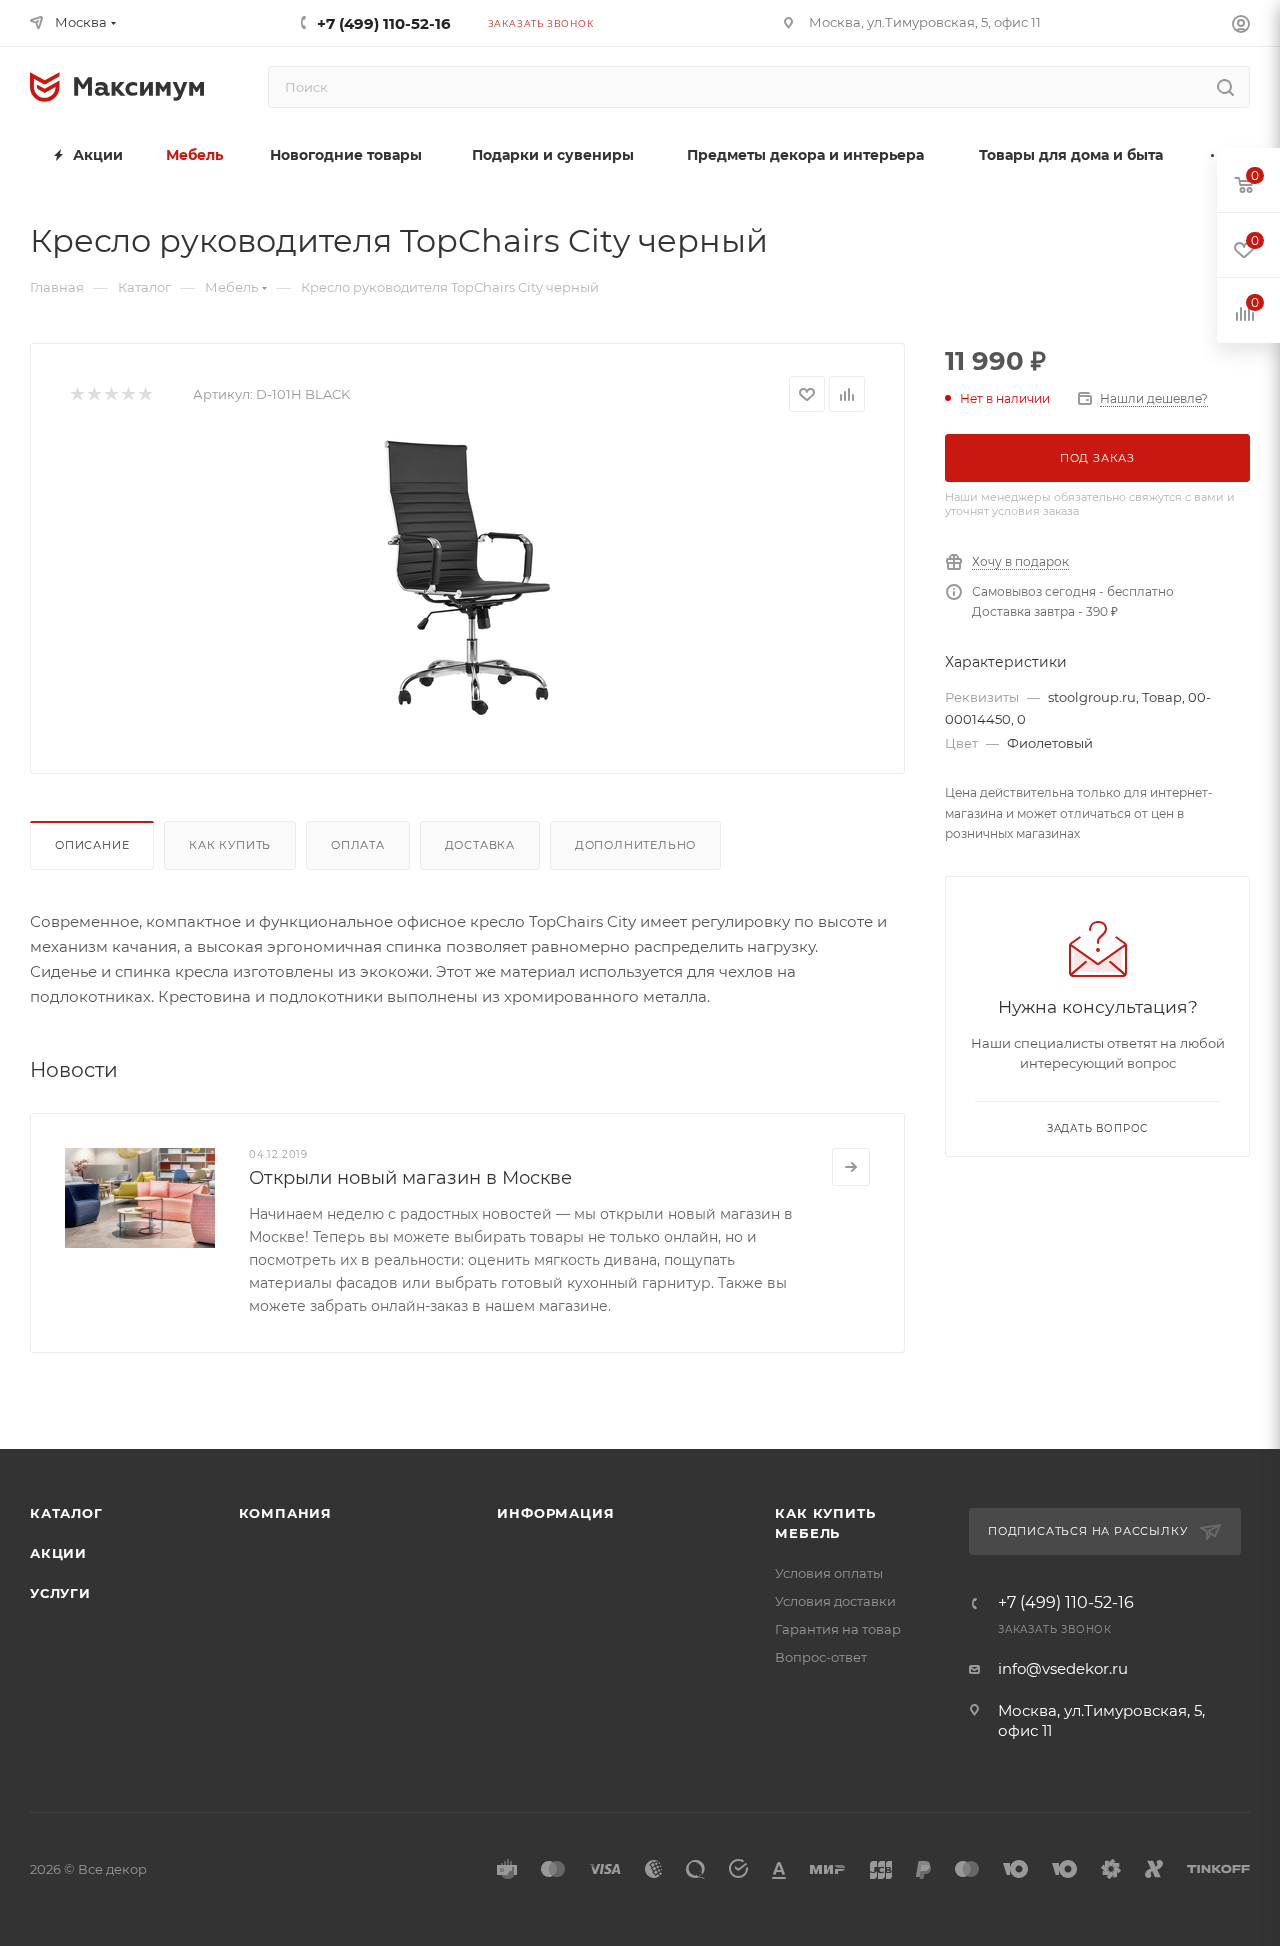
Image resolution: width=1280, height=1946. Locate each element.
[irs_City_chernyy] (468, 577)
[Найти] (1225, 87)
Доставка (480, 845)
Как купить (230, 845)
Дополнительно (635, 845)
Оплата (358, 845)
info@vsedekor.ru (1063, 1668)
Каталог (66, 1513)
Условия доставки (835, 1601)
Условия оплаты (829, 1573)
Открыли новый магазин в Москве (410, 1178)
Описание (92, 845)
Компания (285, 1513)
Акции (58, 1553)
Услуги (60, 1593)
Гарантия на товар (838, 1629)
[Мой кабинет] (1241, 26)
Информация (555, 1513)
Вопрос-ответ (821, 1657)
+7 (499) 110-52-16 (384, 23)
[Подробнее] (851, 1167)
